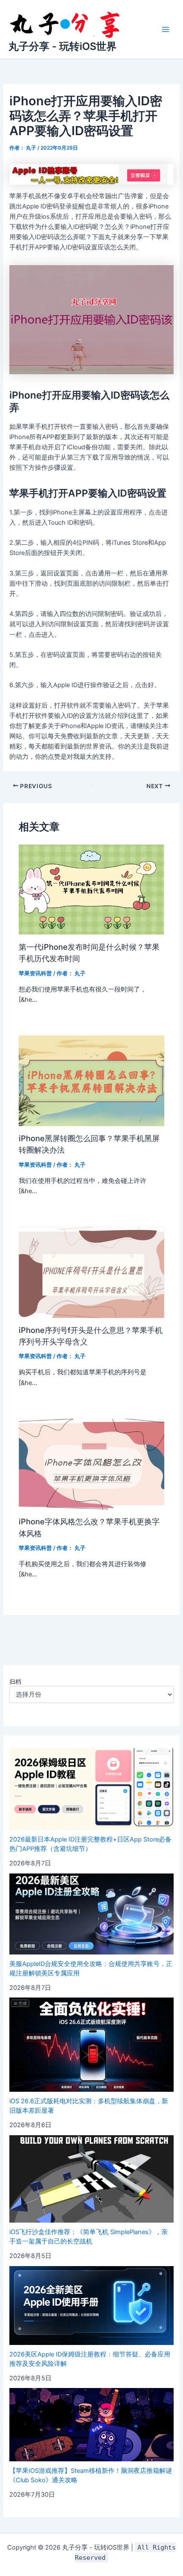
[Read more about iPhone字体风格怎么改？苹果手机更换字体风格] (91, 1464)
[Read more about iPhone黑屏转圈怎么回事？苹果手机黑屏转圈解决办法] (91, 1081)
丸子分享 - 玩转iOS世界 (63, 46)
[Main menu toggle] (166, 29)
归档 (15, 1681)
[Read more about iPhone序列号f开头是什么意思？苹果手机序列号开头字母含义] (91, 1272)
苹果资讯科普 (35, 973)
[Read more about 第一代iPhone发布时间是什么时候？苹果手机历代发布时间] (91, 889)
